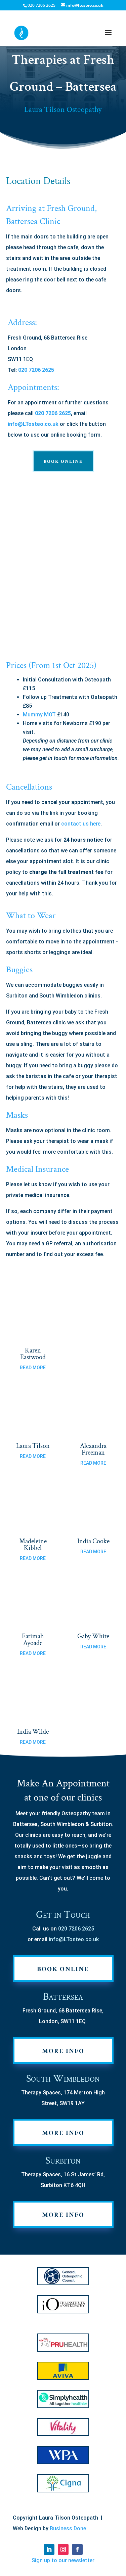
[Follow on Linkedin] (49, 2549)
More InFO (63, 2051)
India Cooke (93, 1541)
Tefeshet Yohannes (93, 1354)
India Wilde (33, 1732)
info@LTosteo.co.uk (33, 424)
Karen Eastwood (33, 1354)
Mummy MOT (39, 715)
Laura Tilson (33, 1446)
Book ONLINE (63, 1969)
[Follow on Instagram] (63, 2549)
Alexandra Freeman (93, 1449)
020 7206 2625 (36, 370)
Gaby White (93, 1636)
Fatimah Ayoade (33, 1640)
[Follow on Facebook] (77, 2549)
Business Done (68, 2528)
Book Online (63, 461)
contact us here (81, 824)
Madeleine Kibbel (33, 1545)
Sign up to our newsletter (63, 2560)
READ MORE (33, 1368)
